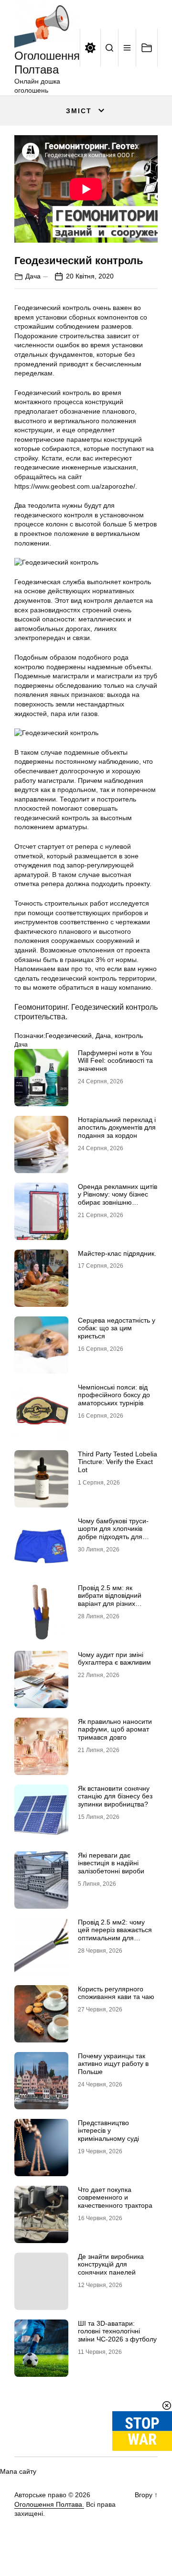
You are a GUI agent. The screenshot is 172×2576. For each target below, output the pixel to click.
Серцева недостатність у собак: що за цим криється (117, 1328)
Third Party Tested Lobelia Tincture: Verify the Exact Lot (118, 1462)
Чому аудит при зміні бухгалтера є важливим (114, 1659)
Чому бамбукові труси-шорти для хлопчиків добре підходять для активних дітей (113, 1533)
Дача (33, 276)
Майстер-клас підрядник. (117, 1253)
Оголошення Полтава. (49, 2504)
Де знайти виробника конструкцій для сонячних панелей (111, 2265)
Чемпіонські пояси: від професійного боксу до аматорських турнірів (114, 1395)
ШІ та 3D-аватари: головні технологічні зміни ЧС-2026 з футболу (117, 2331)
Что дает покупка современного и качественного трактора (115, 2198)
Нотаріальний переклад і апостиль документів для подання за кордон (117, 1128)
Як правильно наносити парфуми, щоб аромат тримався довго (115, 1730)
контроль (129, 1036)
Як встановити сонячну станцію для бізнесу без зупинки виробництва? (115, 1796)
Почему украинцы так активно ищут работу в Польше (113, 2064)
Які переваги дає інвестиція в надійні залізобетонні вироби (111, 1863)
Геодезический (69, 1036)
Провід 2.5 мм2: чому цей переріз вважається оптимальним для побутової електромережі (118, 1934)
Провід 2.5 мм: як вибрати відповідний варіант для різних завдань (110, 1600)
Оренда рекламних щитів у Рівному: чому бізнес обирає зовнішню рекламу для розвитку (118, 1198)
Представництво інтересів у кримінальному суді (108, 2131)
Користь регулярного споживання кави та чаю (116, 1993)
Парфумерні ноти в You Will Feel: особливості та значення (115, 1061)
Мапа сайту (18, 2471)
